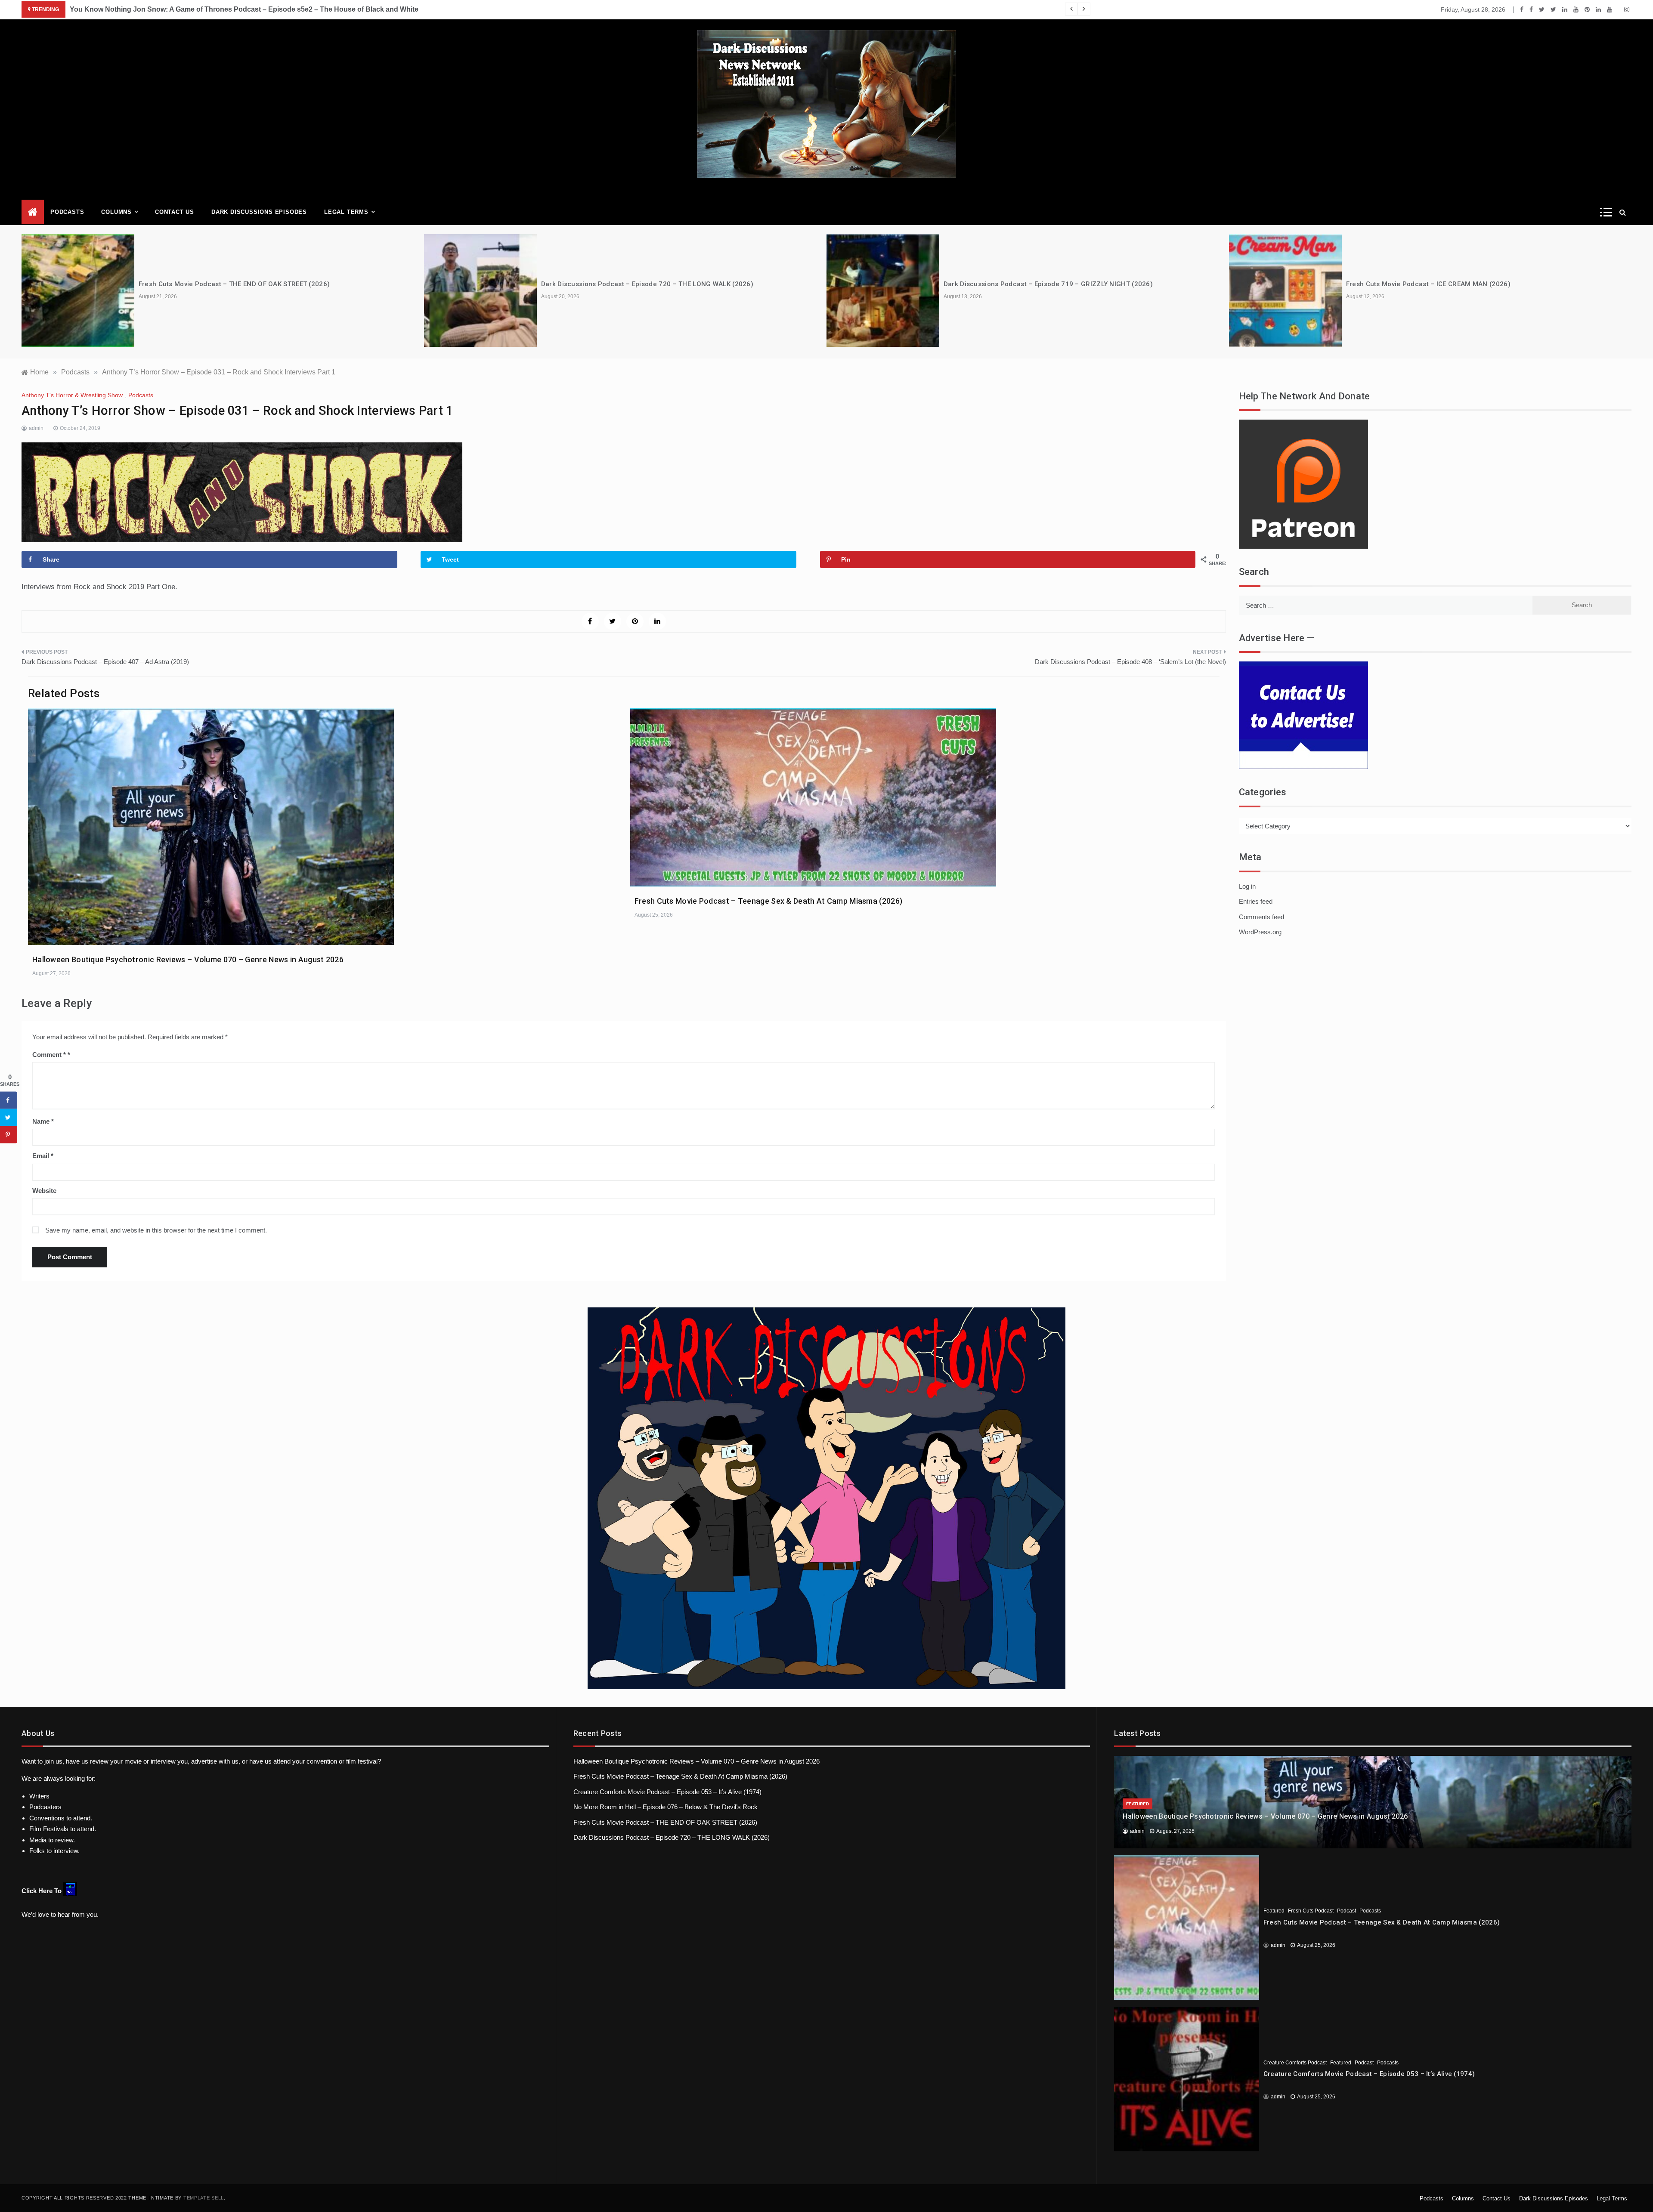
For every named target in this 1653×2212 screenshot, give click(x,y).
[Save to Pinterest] (9, 1134)
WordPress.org (1260, 932)
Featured (1138, 1804)
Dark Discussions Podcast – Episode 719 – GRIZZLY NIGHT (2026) (1048, 284)
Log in (1247, 886)
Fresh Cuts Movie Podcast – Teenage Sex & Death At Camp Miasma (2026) (768, 901)
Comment (49, 1055)
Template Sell (204, 2198)
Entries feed (1256, 901)
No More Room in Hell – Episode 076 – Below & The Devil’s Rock (666, 1807)
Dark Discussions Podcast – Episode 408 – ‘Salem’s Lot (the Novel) (1130, 662)
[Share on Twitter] (9, 1117)
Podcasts (67, 212)
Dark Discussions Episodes (259, 212)
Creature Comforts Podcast (1295, 2063)
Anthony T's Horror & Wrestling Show (72, 395)
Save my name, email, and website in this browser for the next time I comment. (156, 1230)
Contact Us (175, 212)
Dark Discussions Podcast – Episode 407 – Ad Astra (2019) (105, 662)
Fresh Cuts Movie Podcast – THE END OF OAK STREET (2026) (234, 284)
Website (44, 1191)
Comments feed (1261, 917)
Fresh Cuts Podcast (1311, 1911)
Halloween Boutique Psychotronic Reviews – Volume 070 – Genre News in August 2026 (188, 959)
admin (36, 428)
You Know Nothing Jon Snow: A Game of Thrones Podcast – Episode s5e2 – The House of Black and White (244, 9)
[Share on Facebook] (9, 1100)
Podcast (1347, 1911)
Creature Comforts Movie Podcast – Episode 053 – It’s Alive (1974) (667, 1792)
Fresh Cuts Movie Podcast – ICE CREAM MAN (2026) (1428, 284)
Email (43, 1156)
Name (43, 1121)
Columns (116, 212)
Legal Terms (346, 212)
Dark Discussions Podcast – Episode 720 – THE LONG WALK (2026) (647, 284)
